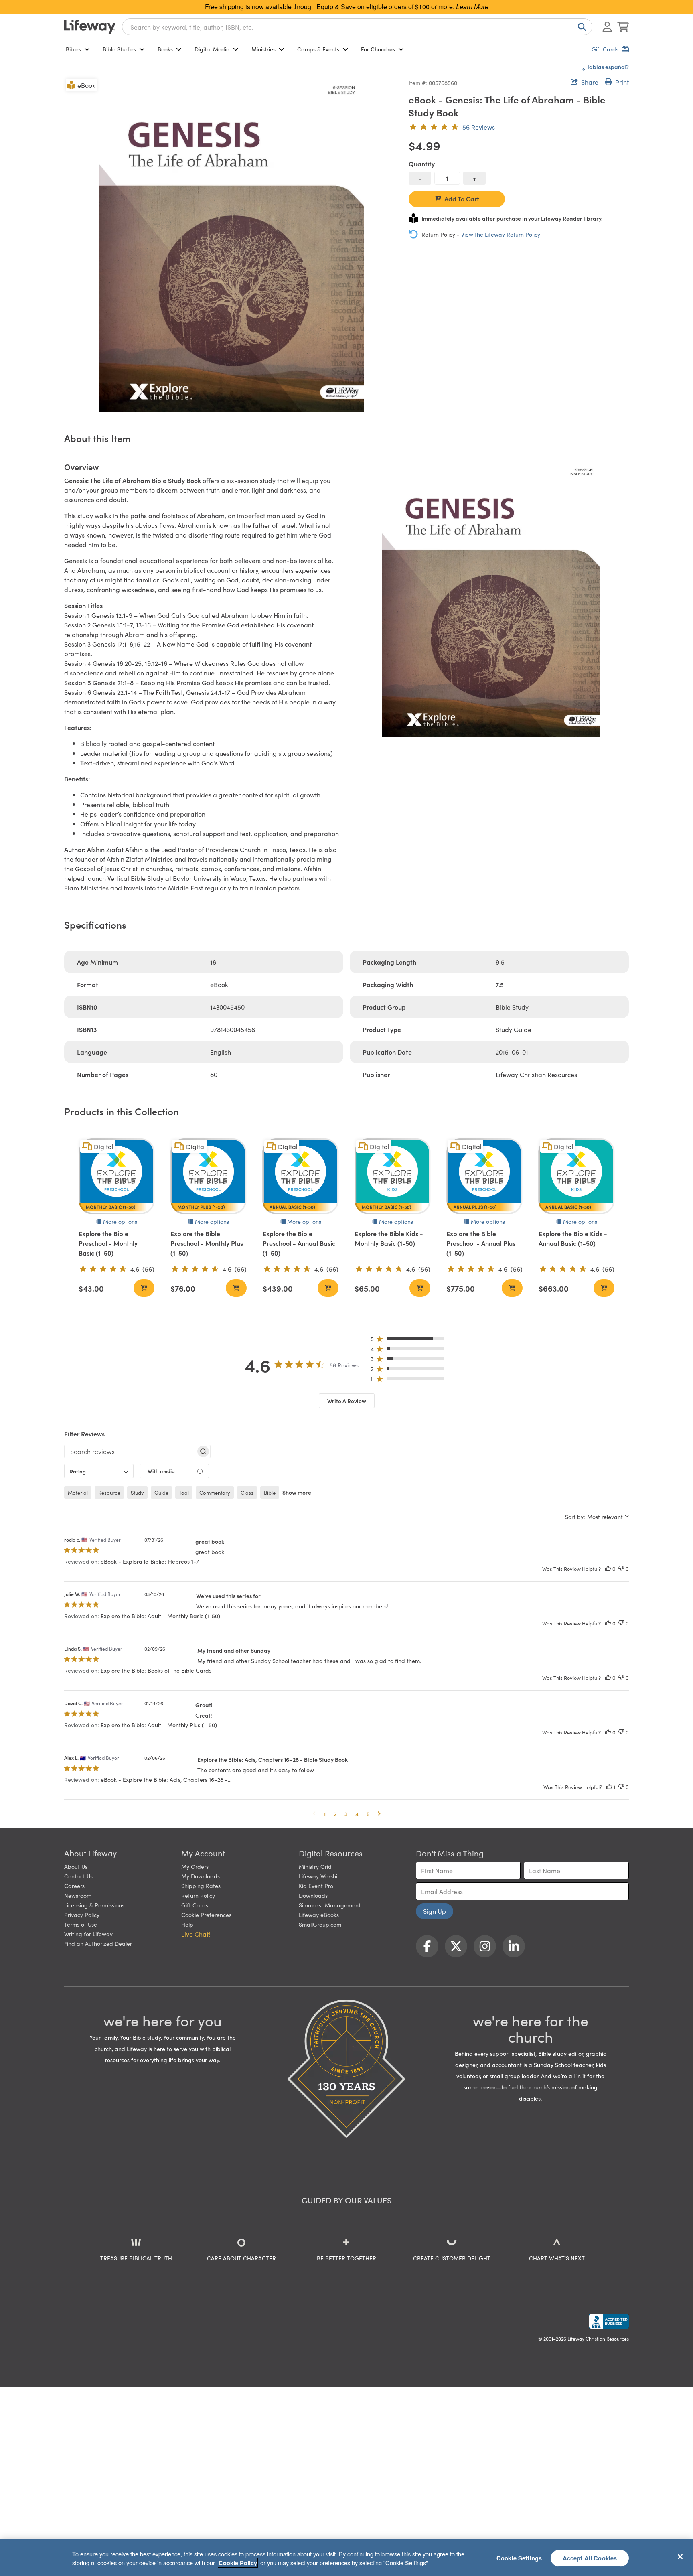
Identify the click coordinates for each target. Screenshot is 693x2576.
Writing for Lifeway (88, 1934)
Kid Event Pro (316, 1886)
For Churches (378, 49)
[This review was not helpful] (621, 1569)
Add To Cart (462, 199)
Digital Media (212, 49)
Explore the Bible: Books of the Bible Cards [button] (156, 1670)
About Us (76, 1866)
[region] (346, 2558)
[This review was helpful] (608, 1569)
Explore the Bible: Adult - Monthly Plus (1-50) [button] (159, 1725)
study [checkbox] (137, 1492)
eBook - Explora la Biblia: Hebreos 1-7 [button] (150, 1561)
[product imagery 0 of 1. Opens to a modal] (232, 244)
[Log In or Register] (607, 27)
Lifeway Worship (320, 1876)
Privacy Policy (82, 1915)
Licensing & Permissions (94, 1905)
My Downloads (201, 1876)
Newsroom (78, 1895)
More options (120, 1221)
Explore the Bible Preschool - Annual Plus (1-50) (481, 1243)
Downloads (313, 1895)
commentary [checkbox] (215, 1492)
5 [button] (368, 1814)
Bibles (73, 49)
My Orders (195, 1866)
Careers (74, 1886)
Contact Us (78, 1876)
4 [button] (357, 1814)
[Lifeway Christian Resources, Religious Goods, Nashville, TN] (609, 2321)
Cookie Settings (519, 2558)
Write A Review (347, 1401)
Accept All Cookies (590, 2558)
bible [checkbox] (270, 1492)
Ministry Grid (315, 1866)
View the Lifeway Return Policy (501, 234)
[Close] (680, 2556)
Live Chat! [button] (196, 1934)
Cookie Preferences (206, 1915)
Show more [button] (297, 1492)
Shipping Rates (201, 1886)
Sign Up (435, 1911)
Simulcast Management (330, 1905)
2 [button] (335, 1814)
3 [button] (346, 1814)
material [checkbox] (78, 1492)
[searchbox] (130, 1451)
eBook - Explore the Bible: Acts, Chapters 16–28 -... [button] (166, 1779)
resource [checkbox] (109, 1492)
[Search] (580, 27)
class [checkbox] (247, 1492)
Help (187, 1924)
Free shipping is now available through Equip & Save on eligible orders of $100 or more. (347, 7)
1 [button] (325, 1814)
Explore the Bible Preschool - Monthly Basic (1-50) (108, 1243)
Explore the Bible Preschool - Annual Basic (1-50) (299, 1243)
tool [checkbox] (184, 1492)
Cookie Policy (238, 2563)
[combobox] (357, 27)
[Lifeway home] (90, 27)
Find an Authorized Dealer (98, 1943)
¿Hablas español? (606, 67)
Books (165, 49)
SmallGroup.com (320, 1924)
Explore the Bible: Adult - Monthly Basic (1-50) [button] (160, 1616)
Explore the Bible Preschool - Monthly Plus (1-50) (207, 1243)
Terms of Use (81, 1924)
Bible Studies (119, 49)
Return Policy (198, 1895)
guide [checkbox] (161, 1492)
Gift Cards (195, 1905)
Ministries (263, 49)
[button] (410, 1340)
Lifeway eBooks (319, 1915)
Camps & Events (318, 49)
